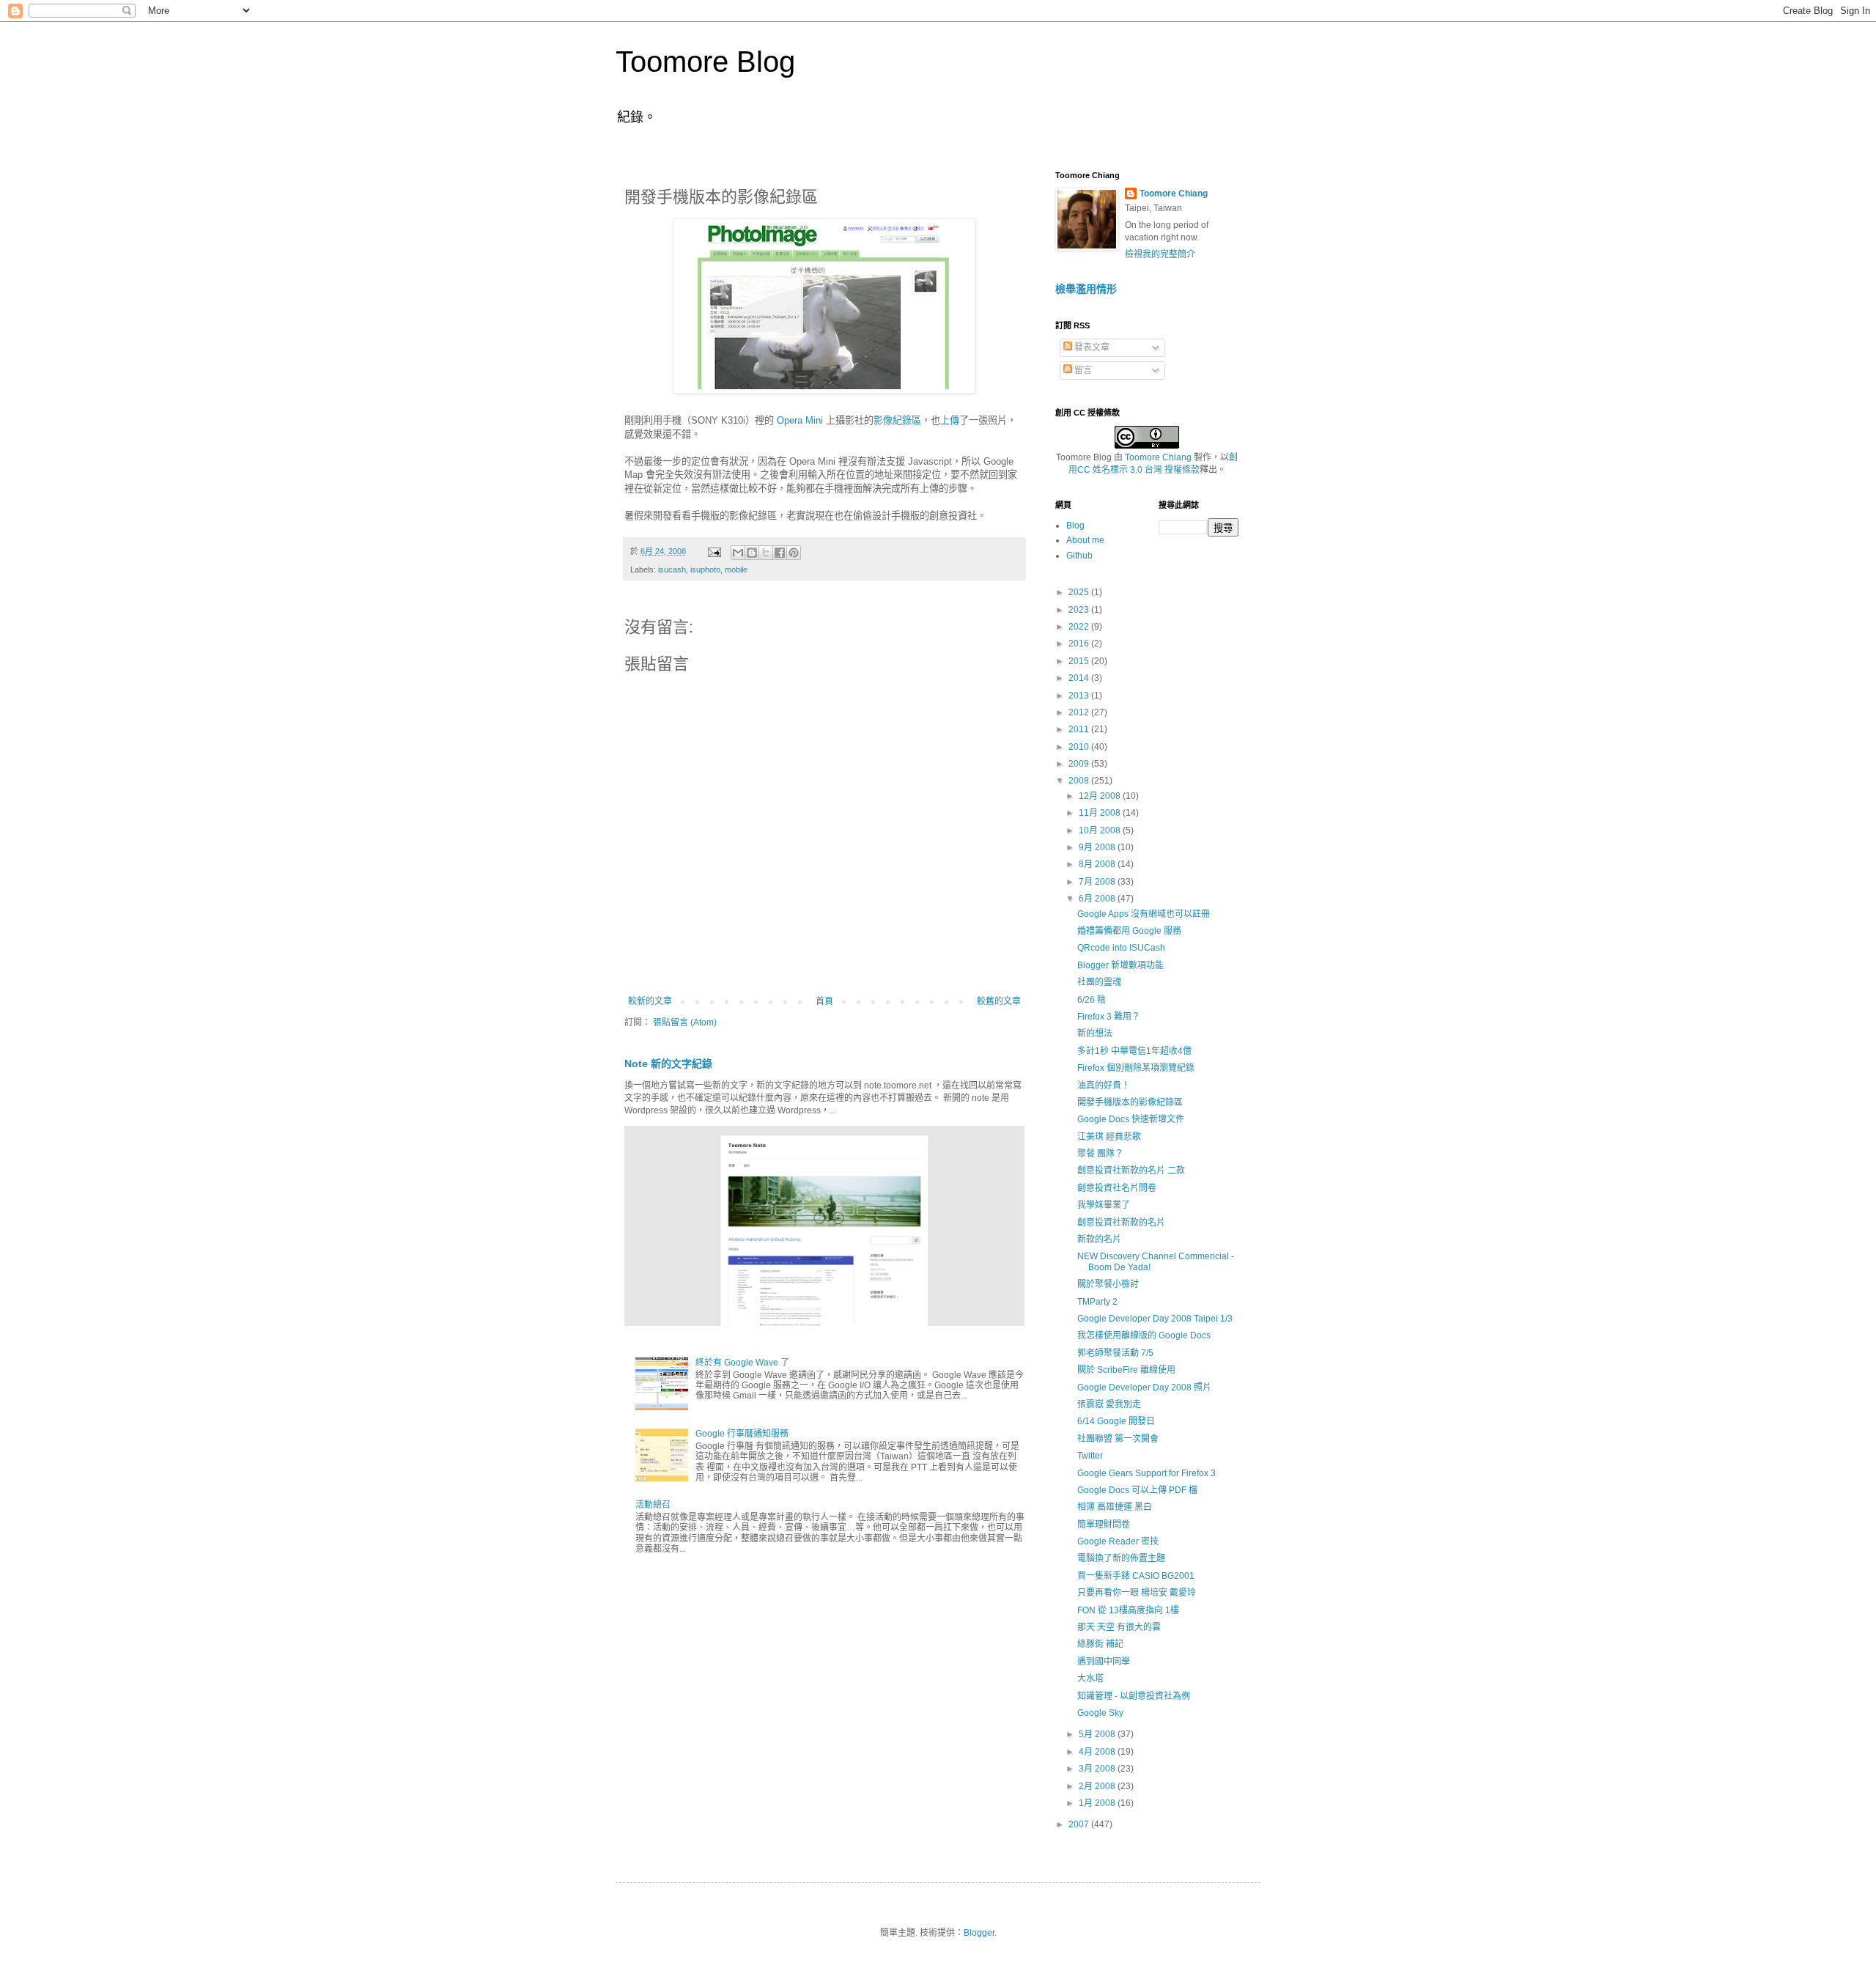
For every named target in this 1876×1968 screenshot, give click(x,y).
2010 (1080, 747)
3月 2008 (1098, 1769)
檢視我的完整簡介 (1160, 254)
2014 (1080, 678)
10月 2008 (1101, 830)
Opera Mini (800, 420)
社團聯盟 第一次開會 (1118, 1439)
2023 (1080, 610)
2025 (1080, 592)
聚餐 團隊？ (1100, 1154)
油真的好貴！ (1104, 1086)
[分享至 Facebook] (780, 553)
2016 (1080, 644)
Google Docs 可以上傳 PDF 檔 (1137, 1490)
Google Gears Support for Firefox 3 (1146, 1473)
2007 (1080, 1824)
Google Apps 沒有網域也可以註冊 (1144, 914)
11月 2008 (1101, 813)
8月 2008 (1098, 864)
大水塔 (1090, 1678)
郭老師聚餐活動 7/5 (1115, 1353)
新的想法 (1095, 1033)
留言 (1082, 370)
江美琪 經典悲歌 (1109, 1137)
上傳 (950, 420)
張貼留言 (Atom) (685, 1022)
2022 (1080, 627)
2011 (1080, 729)
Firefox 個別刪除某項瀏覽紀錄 (1136, 1068)
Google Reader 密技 (1118, 1541)
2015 (1080, 661)
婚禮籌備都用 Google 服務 (1129, 931)
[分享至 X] (766, 553)
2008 (1080, 781)
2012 (1080, 712)
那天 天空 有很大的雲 (1119, 1627)
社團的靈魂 (1099, 982)
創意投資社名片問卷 (1117, 1188)
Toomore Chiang (1174, 194)
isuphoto (705, 570)
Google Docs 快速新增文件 (1131, 1119)
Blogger (979, 1933)
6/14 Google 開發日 (1116, 1421)
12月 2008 (1101, 796)
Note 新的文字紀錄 (668, 1064)
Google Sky (1100, 1713)
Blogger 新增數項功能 (1120, 965)
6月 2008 (1098, 899)
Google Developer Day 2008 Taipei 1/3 (1155, 1319)
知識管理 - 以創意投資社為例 (1134, 1696)
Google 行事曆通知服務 (742, 1434)
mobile (736, 570)
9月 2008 (1098, 847)
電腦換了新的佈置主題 (1121, 1558)
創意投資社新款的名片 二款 (1131, 1171)
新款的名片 (1099, 1239)
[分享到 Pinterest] (794, 553)
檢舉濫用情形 (1086, 289)
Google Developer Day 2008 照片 (1144, 1387)
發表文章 (1091, 347)
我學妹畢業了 (1104, 1205)
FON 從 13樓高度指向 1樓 (1128, 1610)
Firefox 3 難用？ (1109, 1017)
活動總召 (653, 1505)
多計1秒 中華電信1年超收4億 (1134, 1051)
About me (1085, 540)
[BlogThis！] (752, 553)
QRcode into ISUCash (1121, 948)
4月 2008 (1098, 1752)
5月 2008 (1098, 1734)
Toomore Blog (705, 62)
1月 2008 (1098, 1803)
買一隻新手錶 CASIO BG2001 (1136, 1576)
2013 (1080, 696)
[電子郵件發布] (714, 551)
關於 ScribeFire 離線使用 (1126, 1370)
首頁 (824, 1001)
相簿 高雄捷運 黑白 (1115, 1507)
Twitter (1090, 1456)
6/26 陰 (1092, 1000)
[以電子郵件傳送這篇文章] (738, 553)
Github (1079, 556)
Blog (1075, 526)
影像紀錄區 (897, 420)
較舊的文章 (999, 1001)
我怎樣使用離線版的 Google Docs (1144, 1335)
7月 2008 (1098, 882)
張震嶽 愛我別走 (1109, 1404)
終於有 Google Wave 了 (742, 1363)
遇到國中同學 (1104, 1662)
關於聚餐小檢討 (1108, 1284)
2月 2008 (1098, 1786)
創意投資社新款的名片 (1121, 1223)
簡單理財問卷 (1104, 1525)
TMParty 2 (1097, 1302)
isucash (672, 570)
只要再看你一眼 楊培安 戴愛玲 (1137, 1593)
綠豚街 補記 (1100, 1644)
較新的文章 (650, 1001)
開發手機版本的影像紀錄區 (1130, 1102)
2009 (1080, 764)
